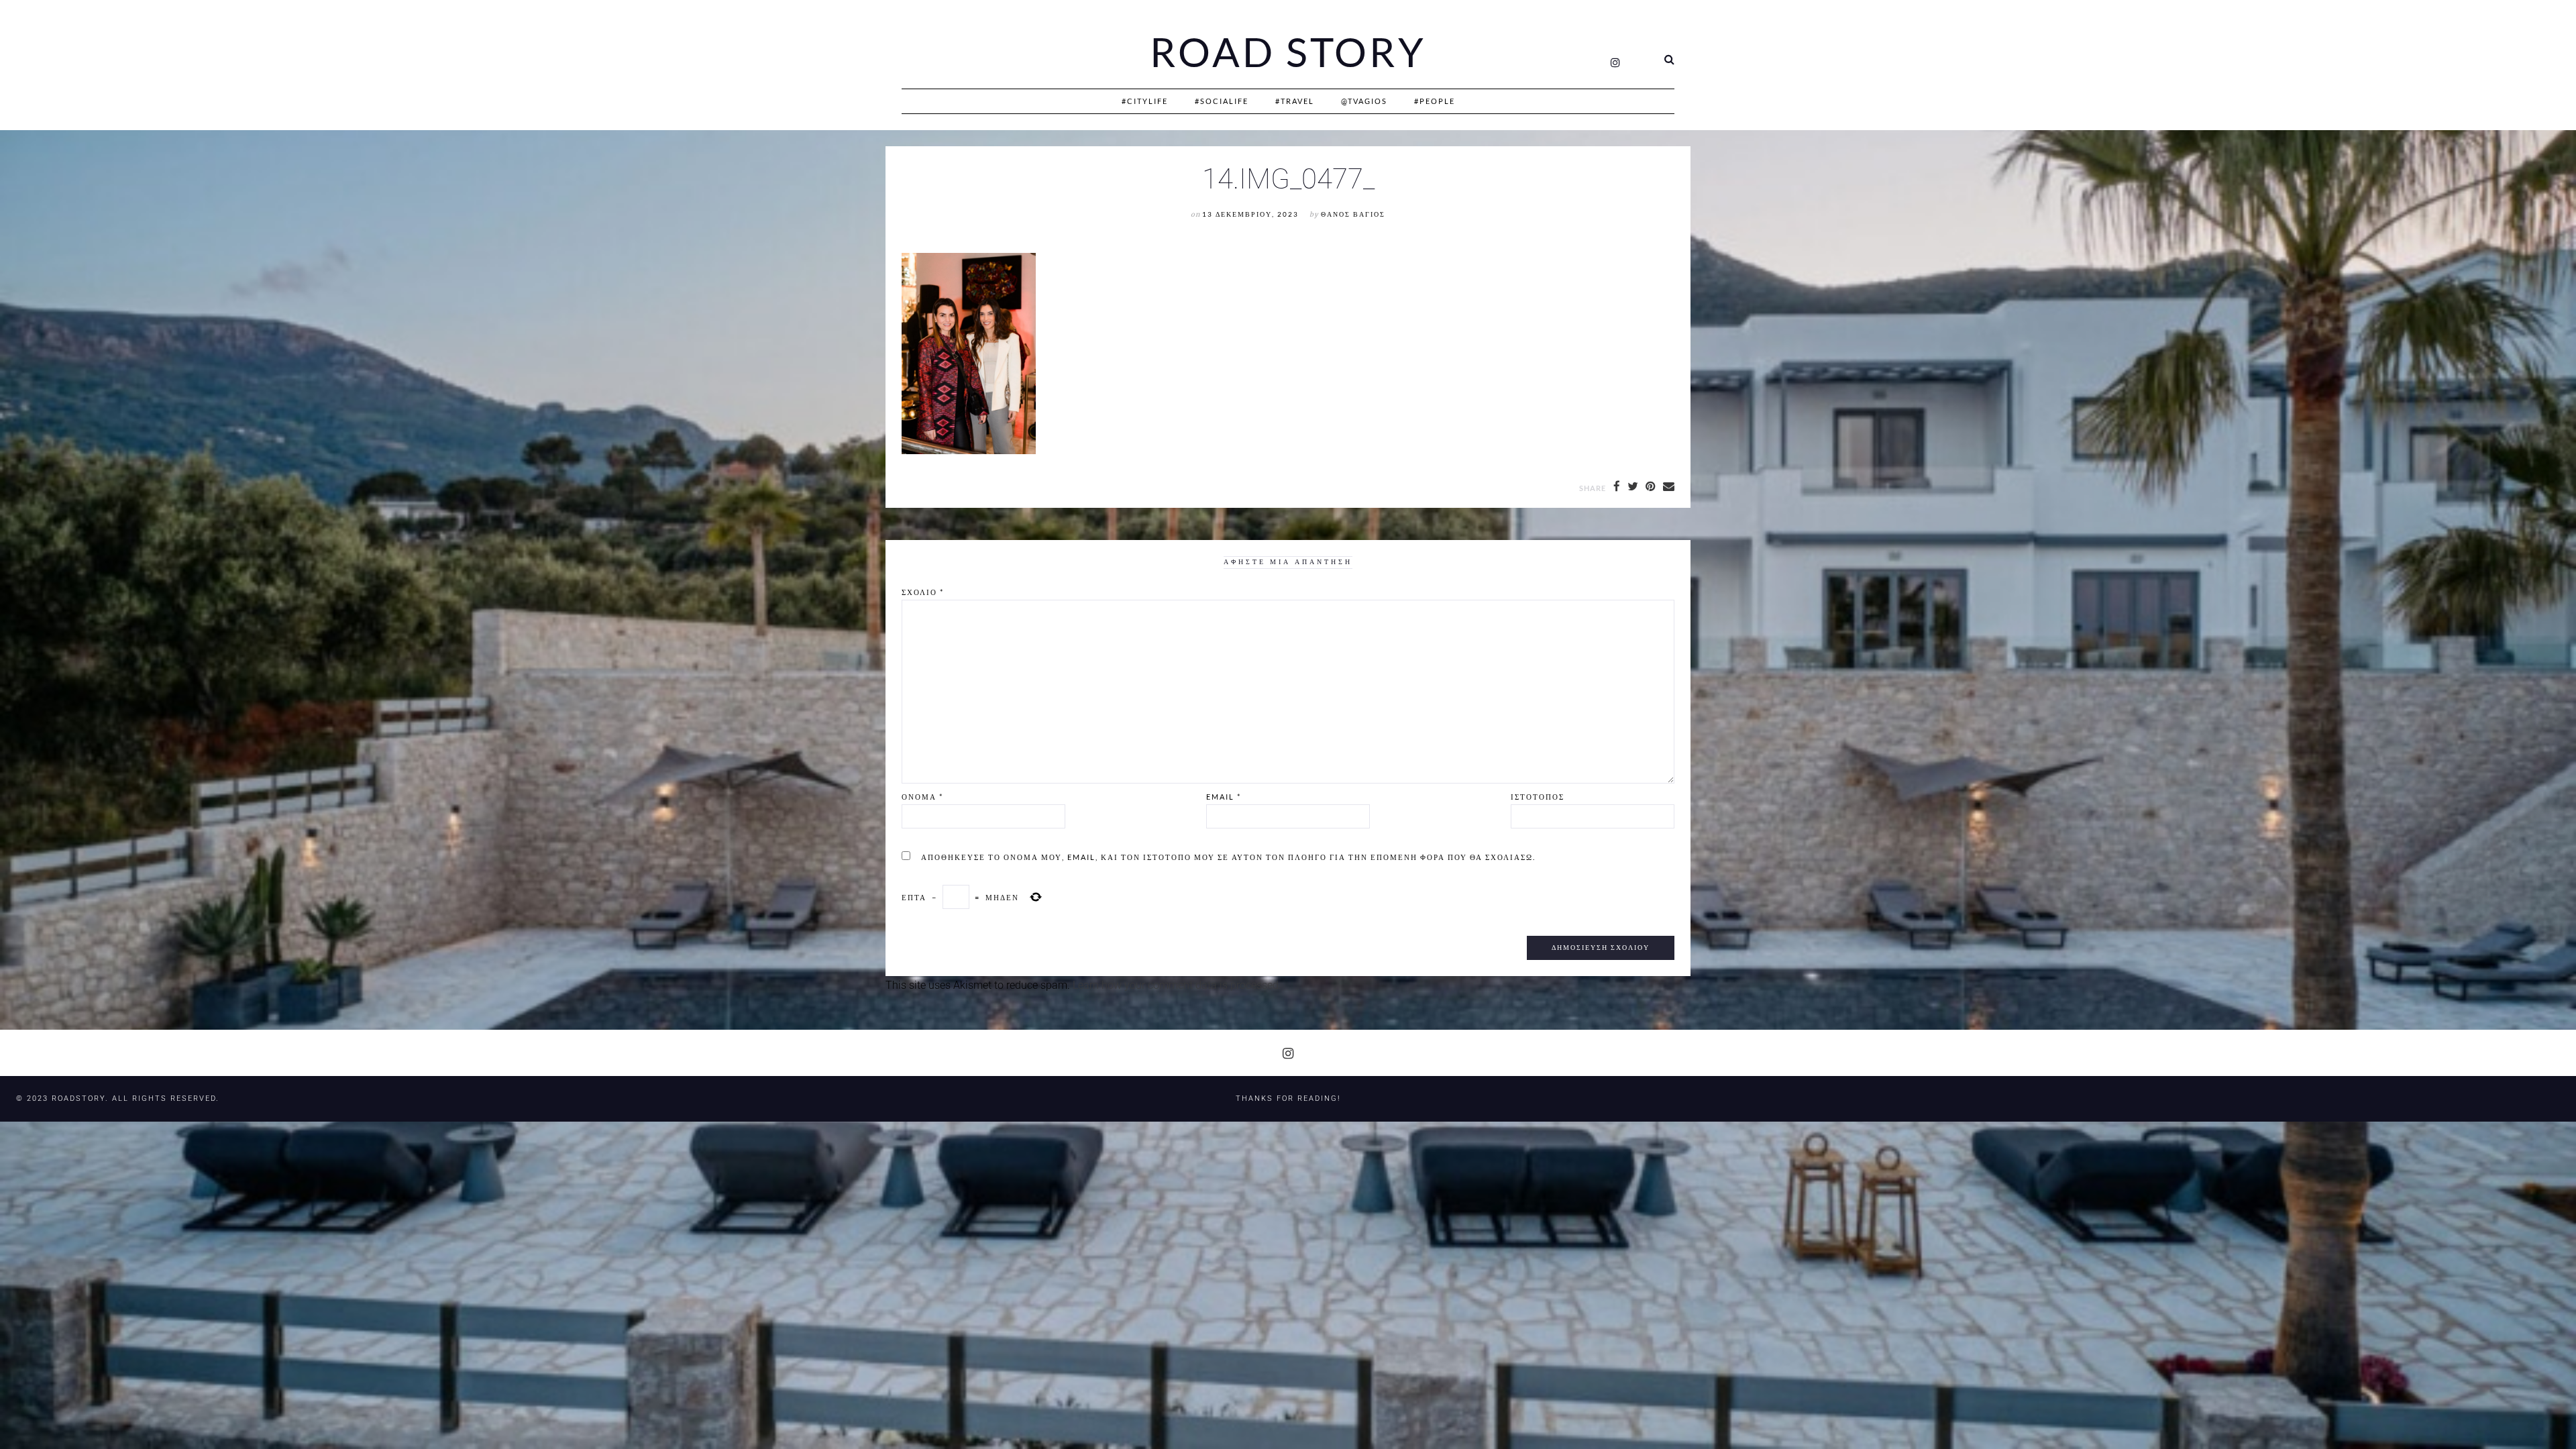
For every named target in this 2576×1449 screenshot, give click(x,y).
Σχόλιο (923, 592)
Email (1224, 797)
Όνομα (922, 797)
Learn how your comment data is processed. (1177, 985)
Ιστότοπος (1538, 797)
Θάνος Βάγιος (1353, 214)
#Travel (1295, 101)
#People (1435, 101)
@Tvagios (1364, 101)
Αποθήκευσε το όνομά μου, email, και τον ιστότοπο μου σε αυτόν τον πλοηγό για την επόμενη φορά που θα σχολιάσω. (1228, 857)
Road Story (1288, 52)
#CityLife (1145, 101)
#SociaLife (1222, 101)
